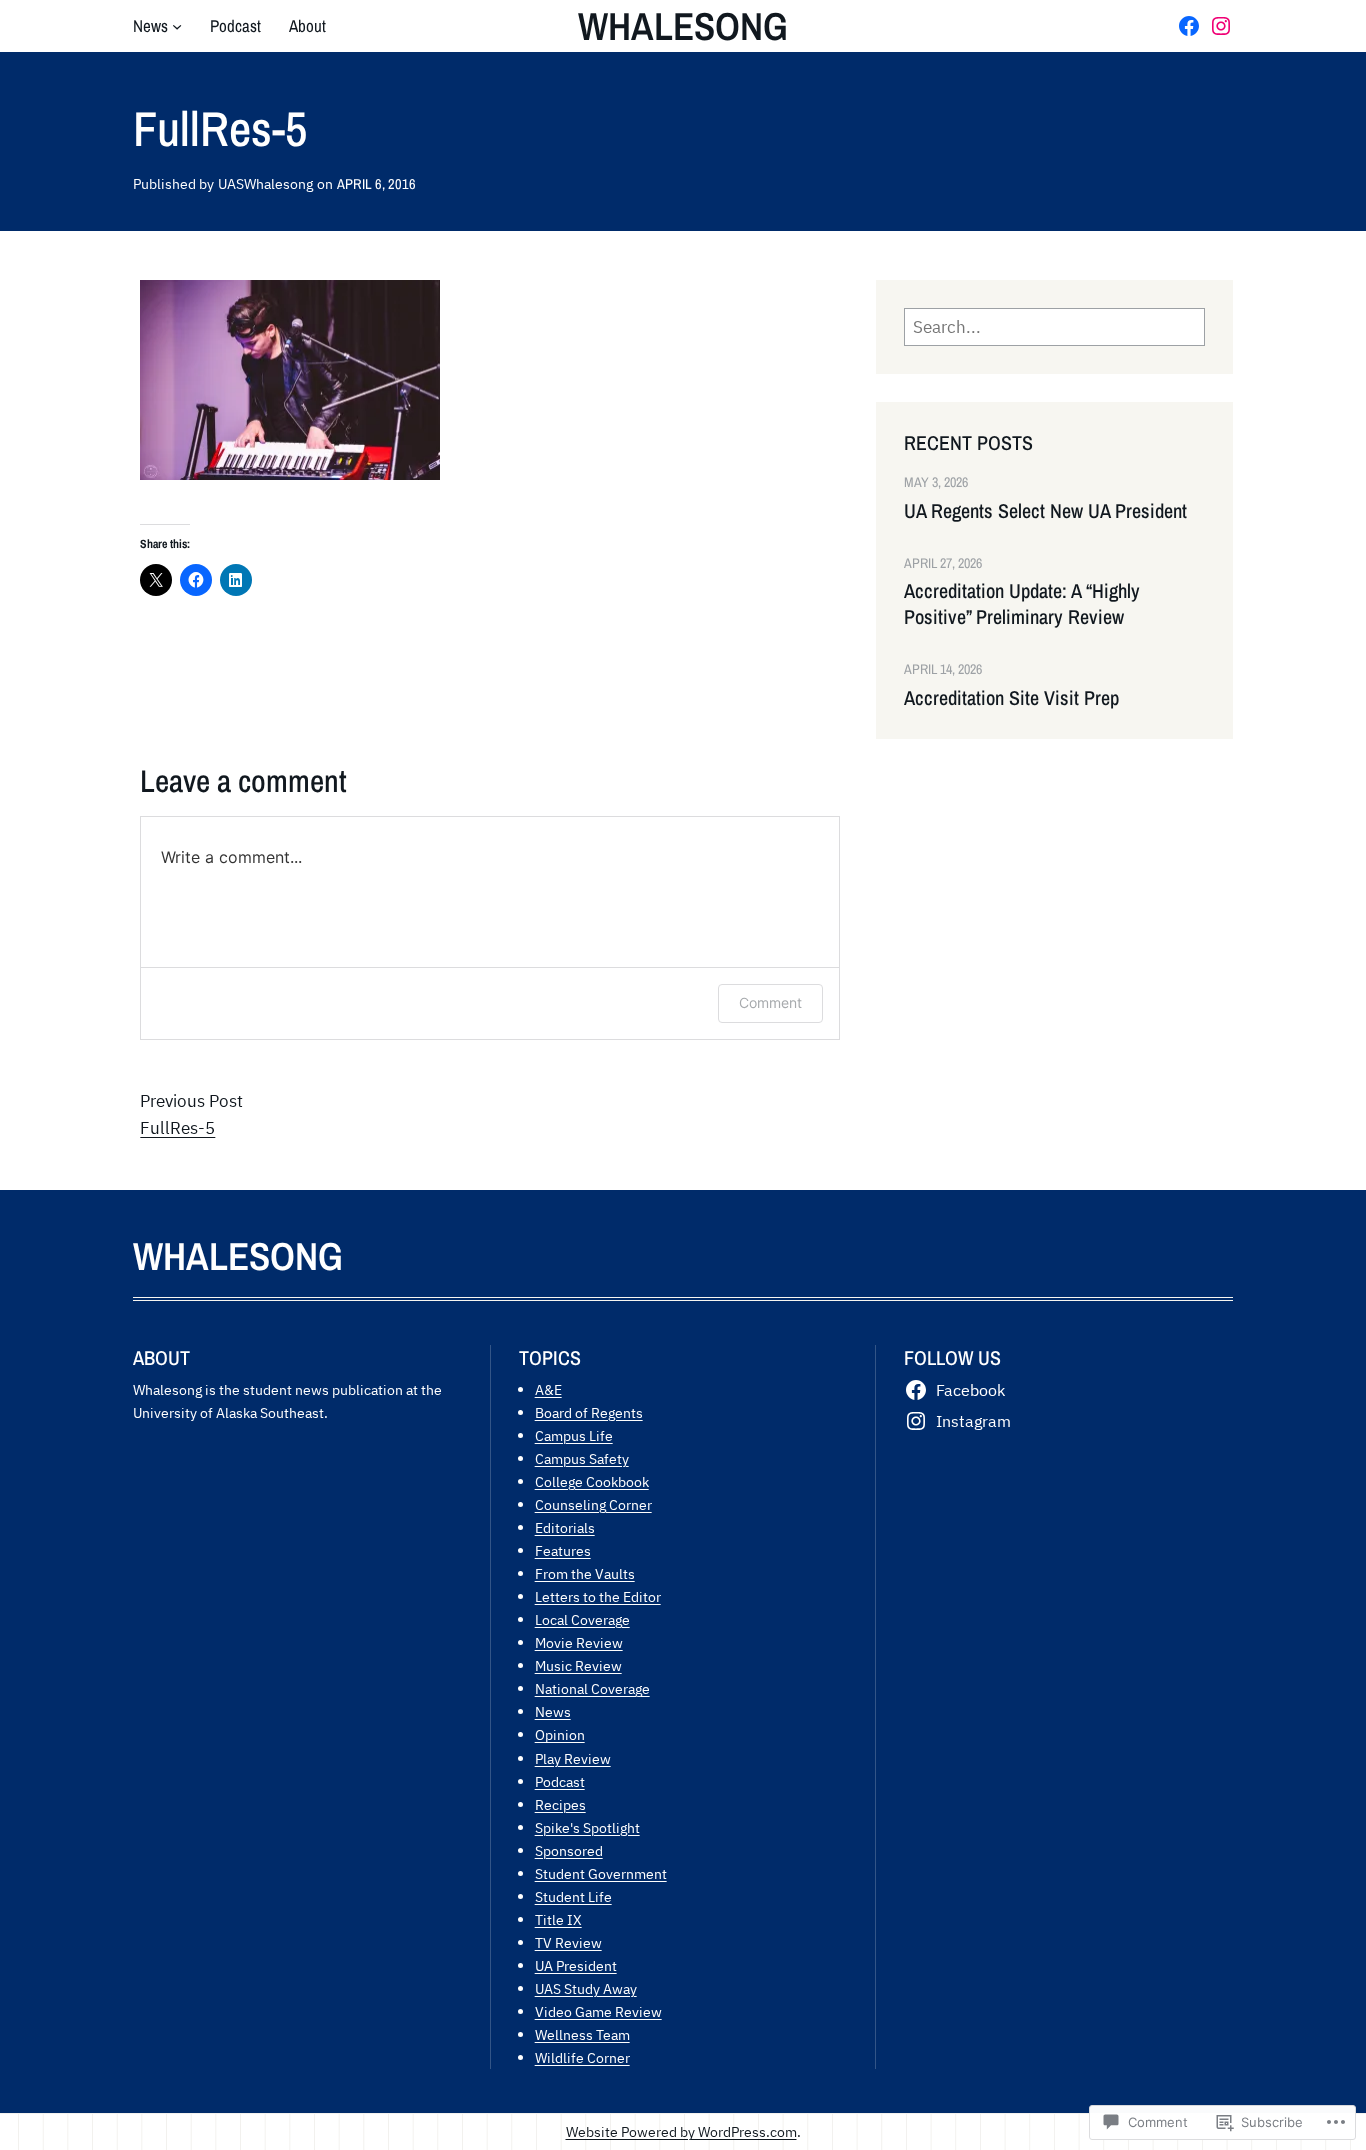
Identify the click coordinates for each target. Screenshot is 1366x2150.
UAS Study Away (586, 1988)
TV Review (568, 1942)
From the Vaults (585, 1573)
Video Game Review (598, 2011)
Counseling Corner (593, 1504)
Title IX (558, 1919)
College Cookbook (592, 1481)
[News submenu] (177, 26)
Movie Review (579, 1642)
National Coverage (592, 1688)
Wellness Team (582, 2034)
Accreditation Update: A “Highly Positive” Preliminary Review (1022, 604)
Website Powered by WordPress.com (681, 2131)
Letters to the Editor (598, 1596)
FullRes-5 (177, 1128)
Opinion (560, 1734)
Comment (770, 1002)
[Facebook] (1189, 26)
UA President (576, 1965)
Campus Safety (582, 1458)
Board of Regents (589, 1412)
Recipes (560, 1804)
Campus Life (574, 1435)
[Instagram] (1221, 26)
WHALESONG (683, 26)
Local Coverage (582, 1619)
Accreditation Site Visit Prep (1011, 698)
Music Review (578, 1665)
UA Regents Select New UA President (1045, 511)
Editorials (565, 1527)
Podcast (560, 1781)
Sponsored (569, 1850)
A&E (548, 1389)
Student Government (601, 1873)
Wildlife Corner (582, 2057)
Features (563, 1550)
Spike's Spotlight (587, 1827)
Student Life (573, 1896)
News (553, 1711)
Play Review (573, 1758)
